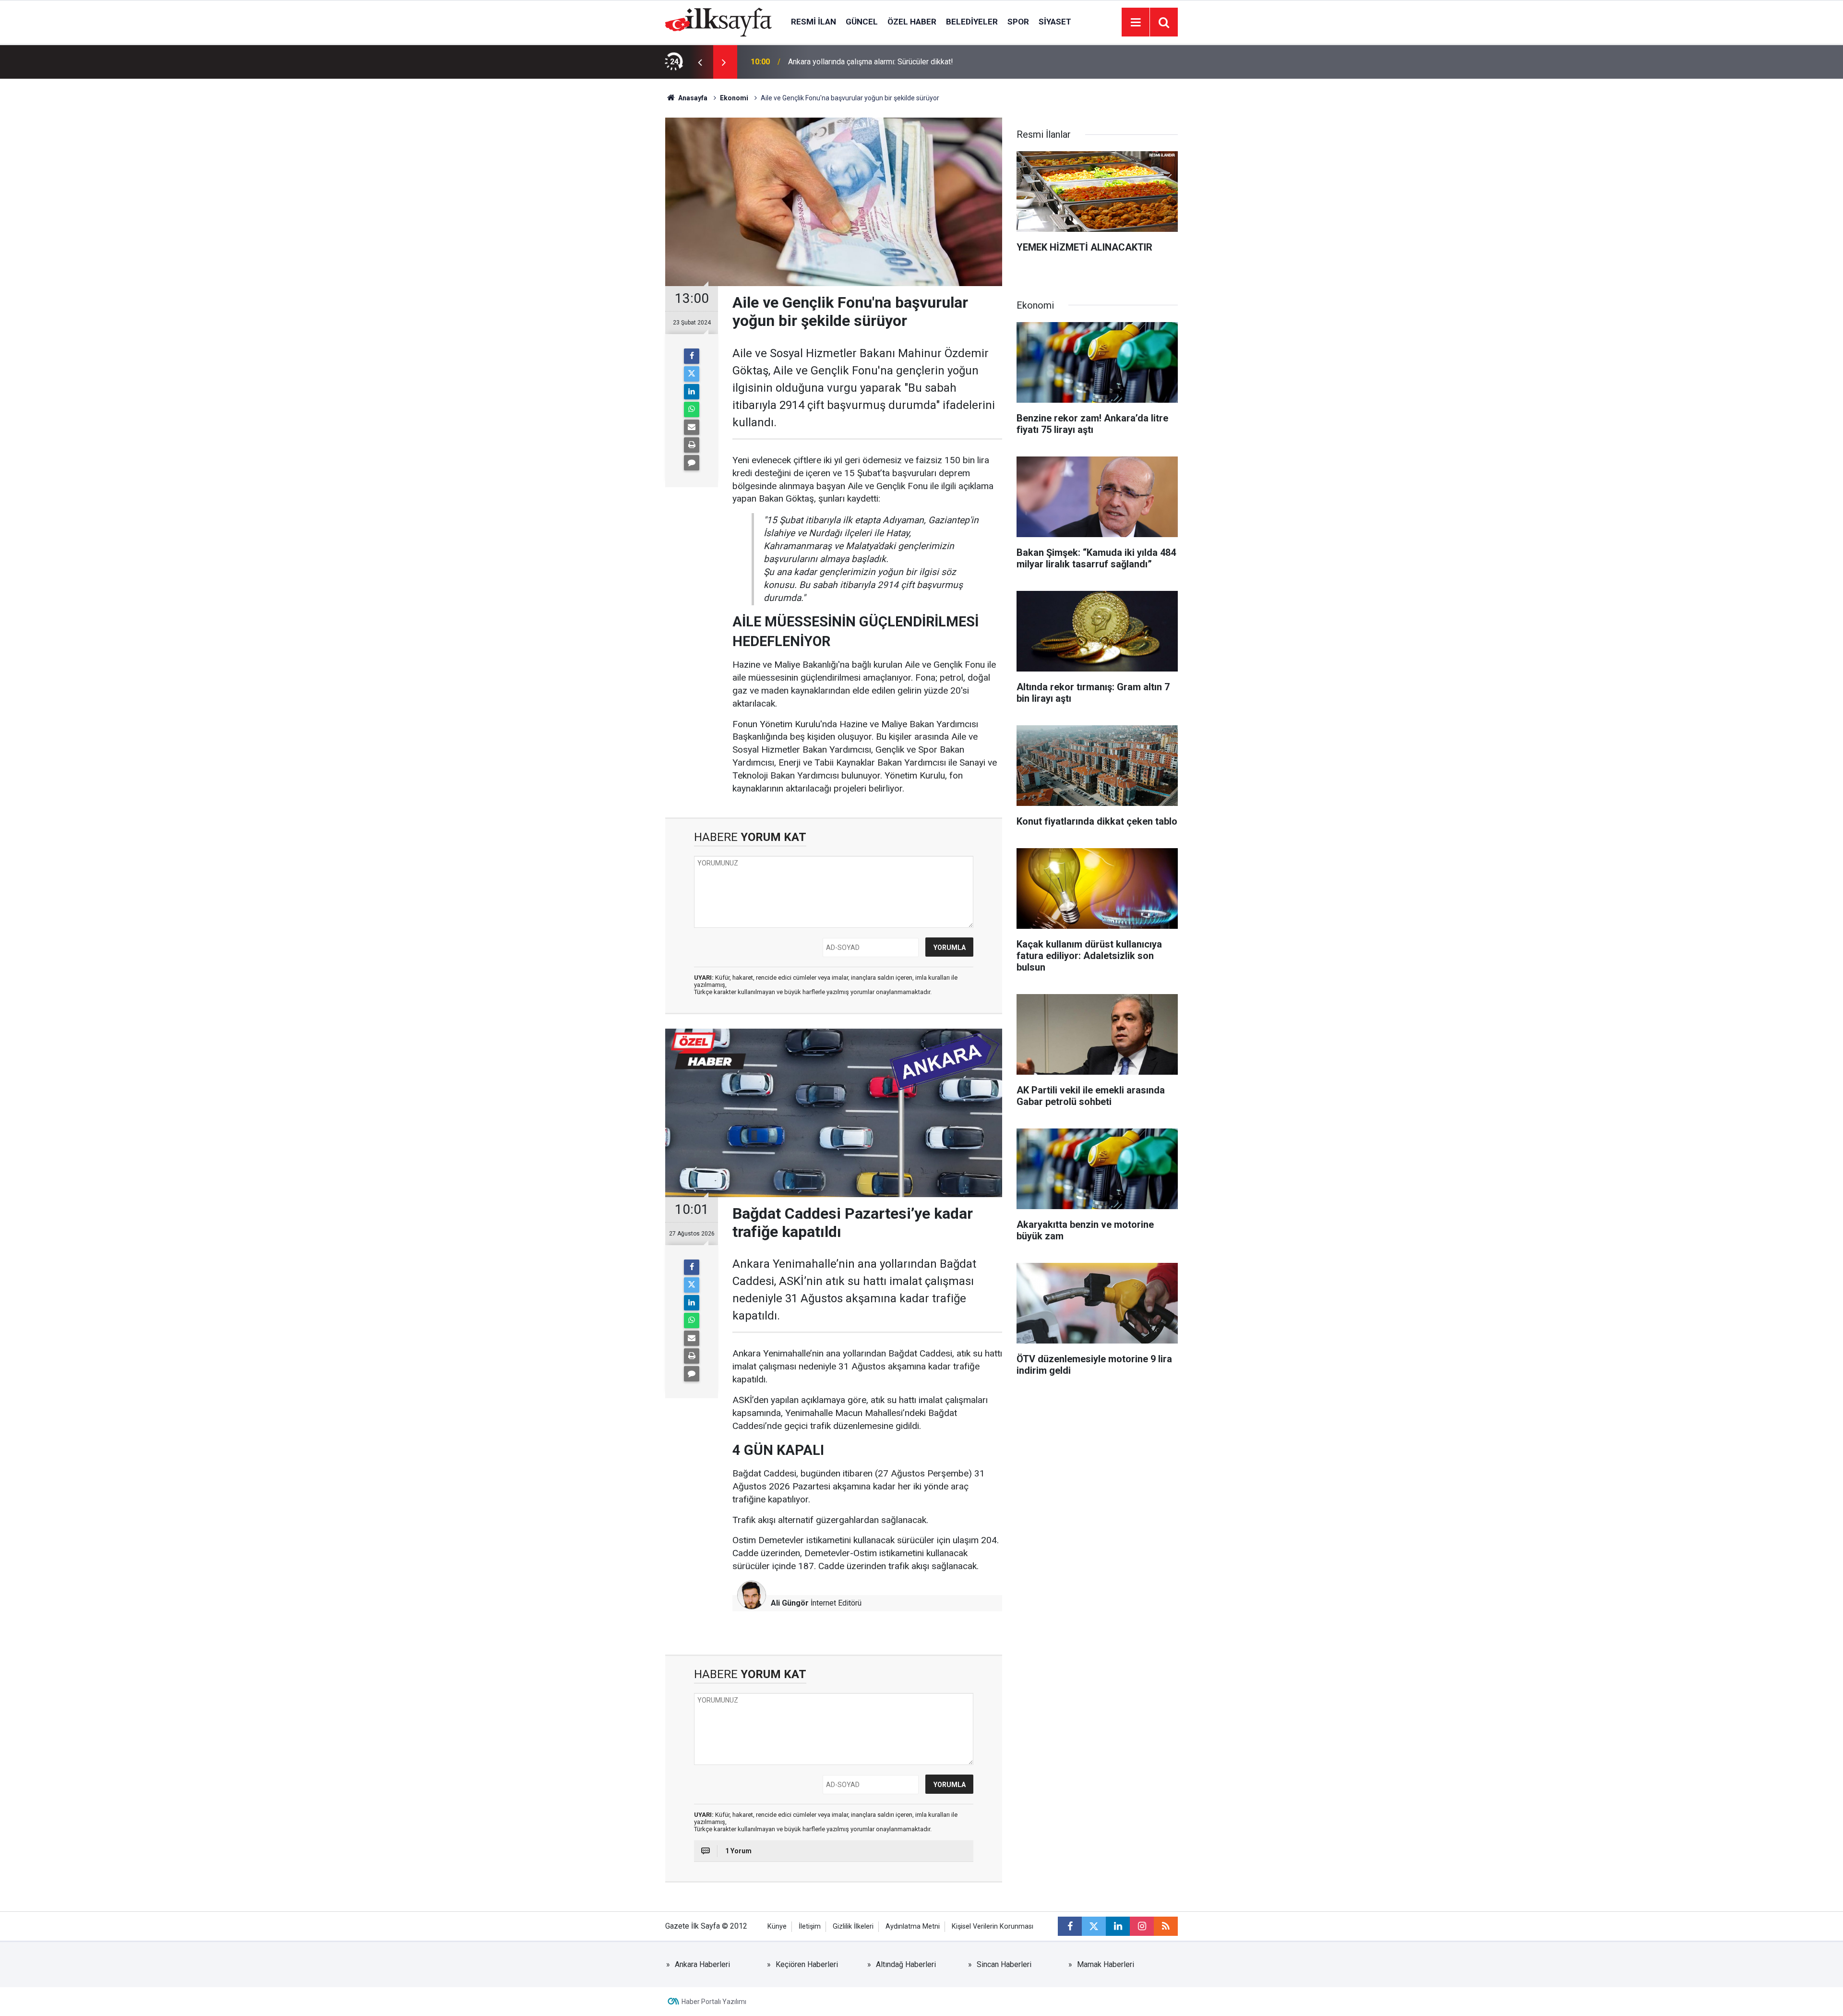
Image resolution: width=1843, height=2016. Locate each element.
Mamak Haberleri (1106, 1964)
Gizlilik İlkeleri (853, 1926)
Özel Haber (912, 22)
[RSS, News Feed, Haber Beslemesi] (1166, 1926)
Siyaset (1055, 22)
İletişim (810, 1926)
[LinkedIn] (692, 392)
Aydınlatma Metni (913, 1926)
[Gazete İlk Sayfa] (718, 21)
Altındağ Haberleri (906, 1964)
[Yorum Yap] (692, 463)
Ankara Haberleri (702, 1964)
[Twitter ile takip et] (1094, 1926)
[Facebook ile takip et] (1070, 1926)
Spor (1018, 22)
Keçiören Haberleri (807, 1964)
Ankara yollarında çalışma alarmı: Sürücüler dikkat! (871, 62)
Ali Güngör (790, 1603)
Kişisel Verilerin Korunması (993, 1926)
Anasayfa (692, 98)
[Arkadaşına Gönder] (692, 427)
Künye (777, 1926)
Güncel (862, 22)
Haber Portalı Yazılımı (714, 2002)
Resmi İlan (814, 22)
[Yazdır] (692, 445)
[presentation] (700, 62)
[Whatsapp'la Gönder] (692, 409)
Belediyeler (972, 22)
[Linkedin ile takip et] (1118, 1926)
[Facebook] (692, 356)
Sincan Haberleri (1004, 1964)
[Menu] (1136, 23)
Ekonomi (734, 98)
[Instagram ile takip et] (1142, 1926)
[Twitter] (692, 374)
